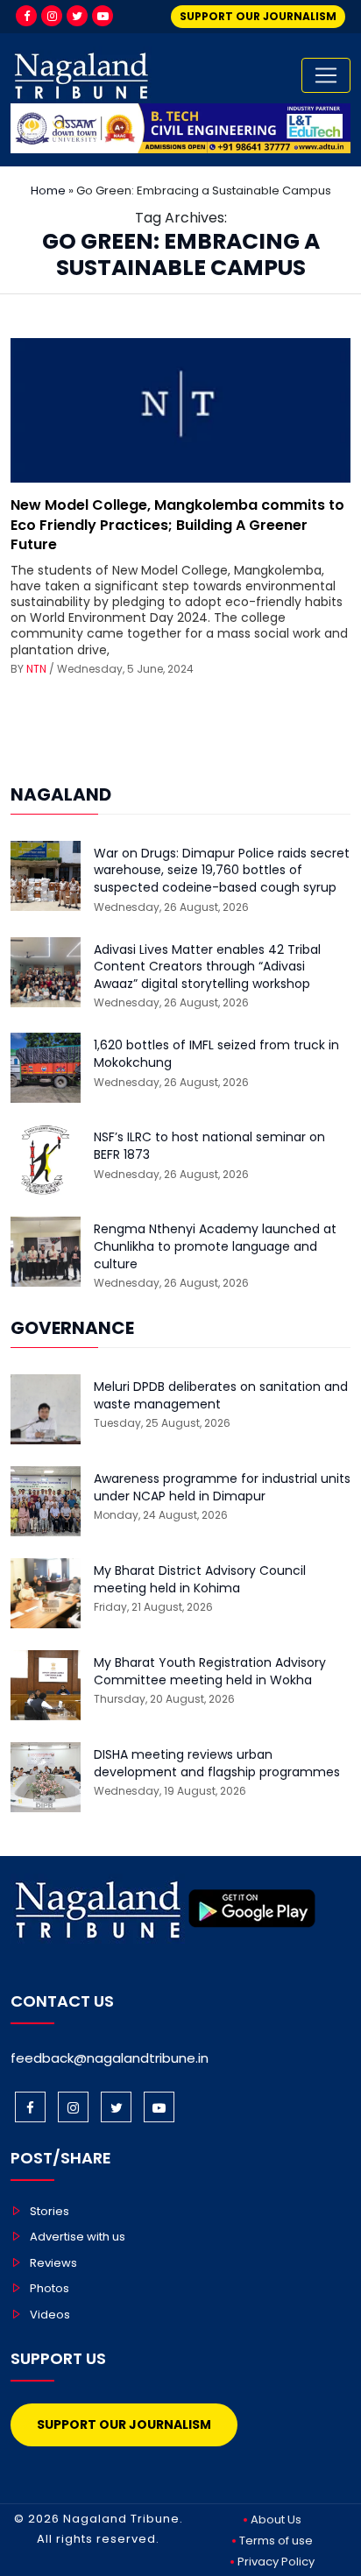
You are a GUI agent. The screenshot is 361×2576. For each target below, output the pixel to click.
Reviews (53, 2263)
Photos (50, 2288)
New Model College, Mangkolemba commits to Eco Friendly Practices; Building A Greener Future (177, 525)
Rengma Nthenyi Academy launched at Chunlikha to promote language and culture (215, 1246)
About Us (276, 2520)
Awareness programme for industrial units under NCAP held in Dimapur (222, 1488)
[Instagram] (52, 16)
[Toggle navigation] (326, 75)
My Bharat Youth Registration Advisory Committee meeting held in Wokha (210, 1672)
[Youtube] (103, 16)
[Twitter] (77, 16)
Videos (50, 2315)
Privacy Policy (276, 2562)
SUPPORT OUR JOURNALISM (258, 16)
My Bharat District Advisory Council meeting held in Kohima (200, 1580)
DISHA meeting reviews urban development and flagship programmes (217, 1764)
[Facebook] (26, 16)
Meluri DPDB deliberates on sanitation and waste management (221, 1396)
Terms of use (276, 2541)
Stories (50, 2211)
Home (48, 191)
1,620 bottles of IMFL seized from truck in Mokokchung (216, 1054)
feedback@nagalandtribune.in (110, 2058)
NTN (36, 669)
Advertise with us (78, 2237)
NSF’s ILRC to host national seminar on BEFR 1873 (209, 1146)
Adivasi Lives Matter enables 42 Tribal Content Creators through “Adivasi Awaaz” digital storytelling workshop (207, 967)
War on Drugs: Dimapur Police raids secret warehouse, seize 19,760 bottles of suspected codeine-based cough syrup (222, 871)
